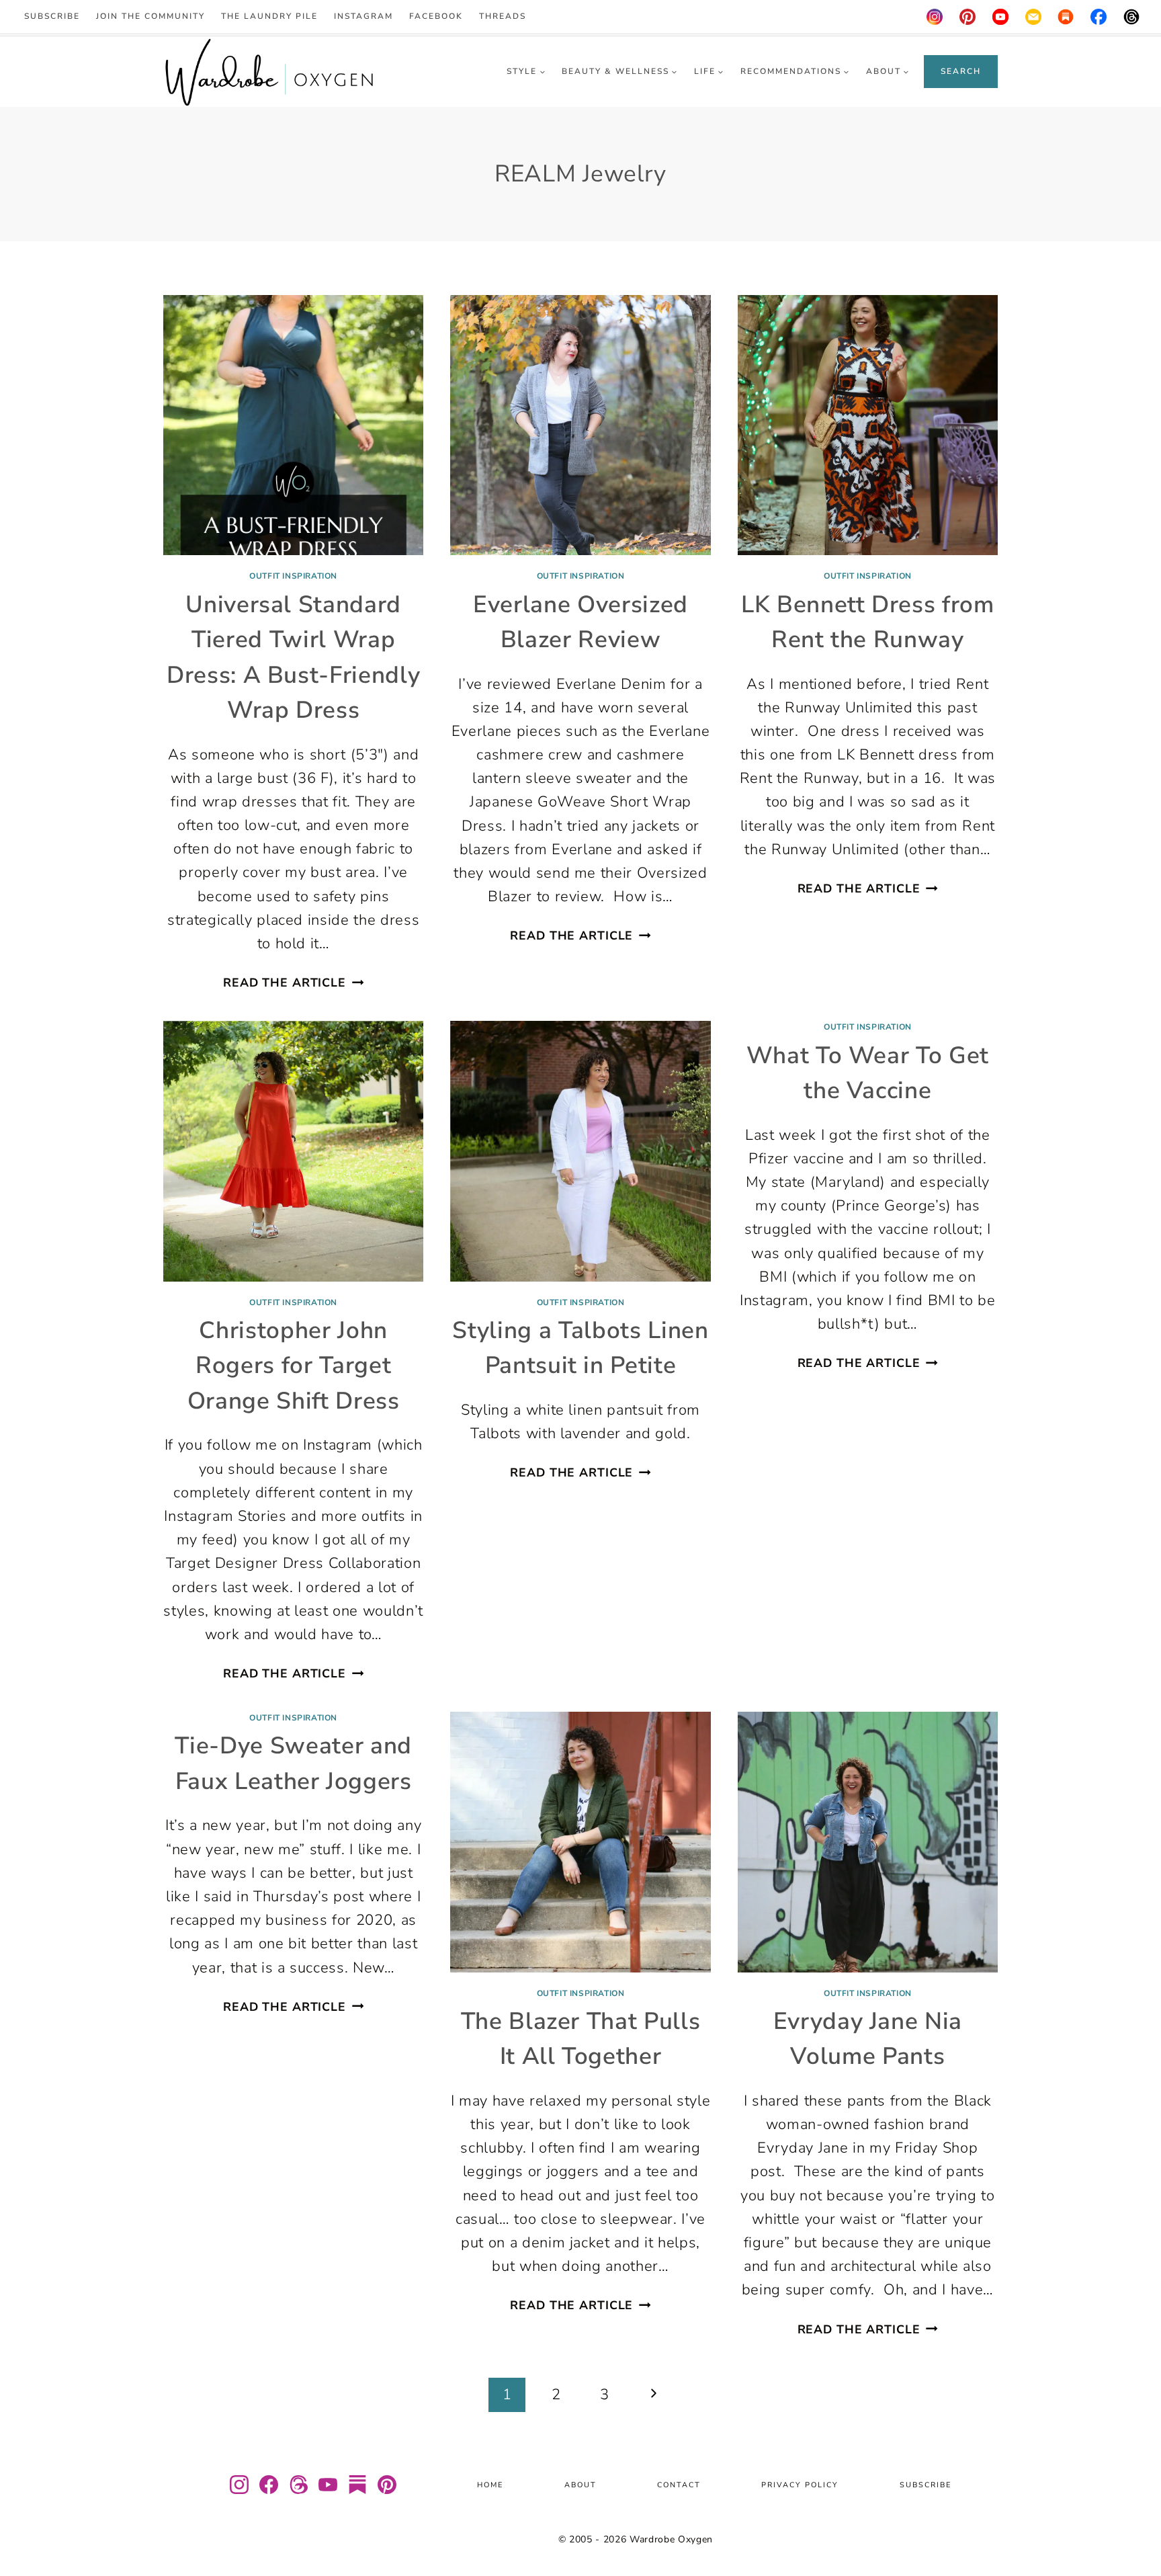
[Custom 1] (1066, 17)
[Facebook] (1099, 17)
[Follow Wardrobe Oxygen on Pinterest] (387, 2485)
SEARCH (961, 71)
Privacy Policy (800, 2485)
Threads (503, 16)
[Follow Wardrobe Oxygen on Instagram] (239, 2485)
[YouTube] (1000, 17)
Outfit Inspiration (293, 576)
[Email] (1033, 17)
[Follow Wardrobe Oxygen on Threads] (298, 2485)
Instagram (363, 16)
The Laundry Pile (269, 16)
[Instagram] (935, 17)
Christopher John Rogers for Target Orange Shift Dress (294, 1366)
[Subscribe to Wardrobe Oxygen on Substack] (357, 2485)
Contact (679, 2485)
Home (490, 2485)
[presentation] (293, 425)
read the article (293, 983)
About (580, 2485)
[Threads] (1131, 17)
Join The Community (150, 16)
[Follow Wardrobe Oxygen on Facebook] (269, 2485)
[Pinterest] (967, 17)
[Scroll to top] (1134, 2526)
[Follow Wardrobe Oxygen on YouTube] (328, 2485)
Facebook (436, 16)
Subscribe (52, 16)
